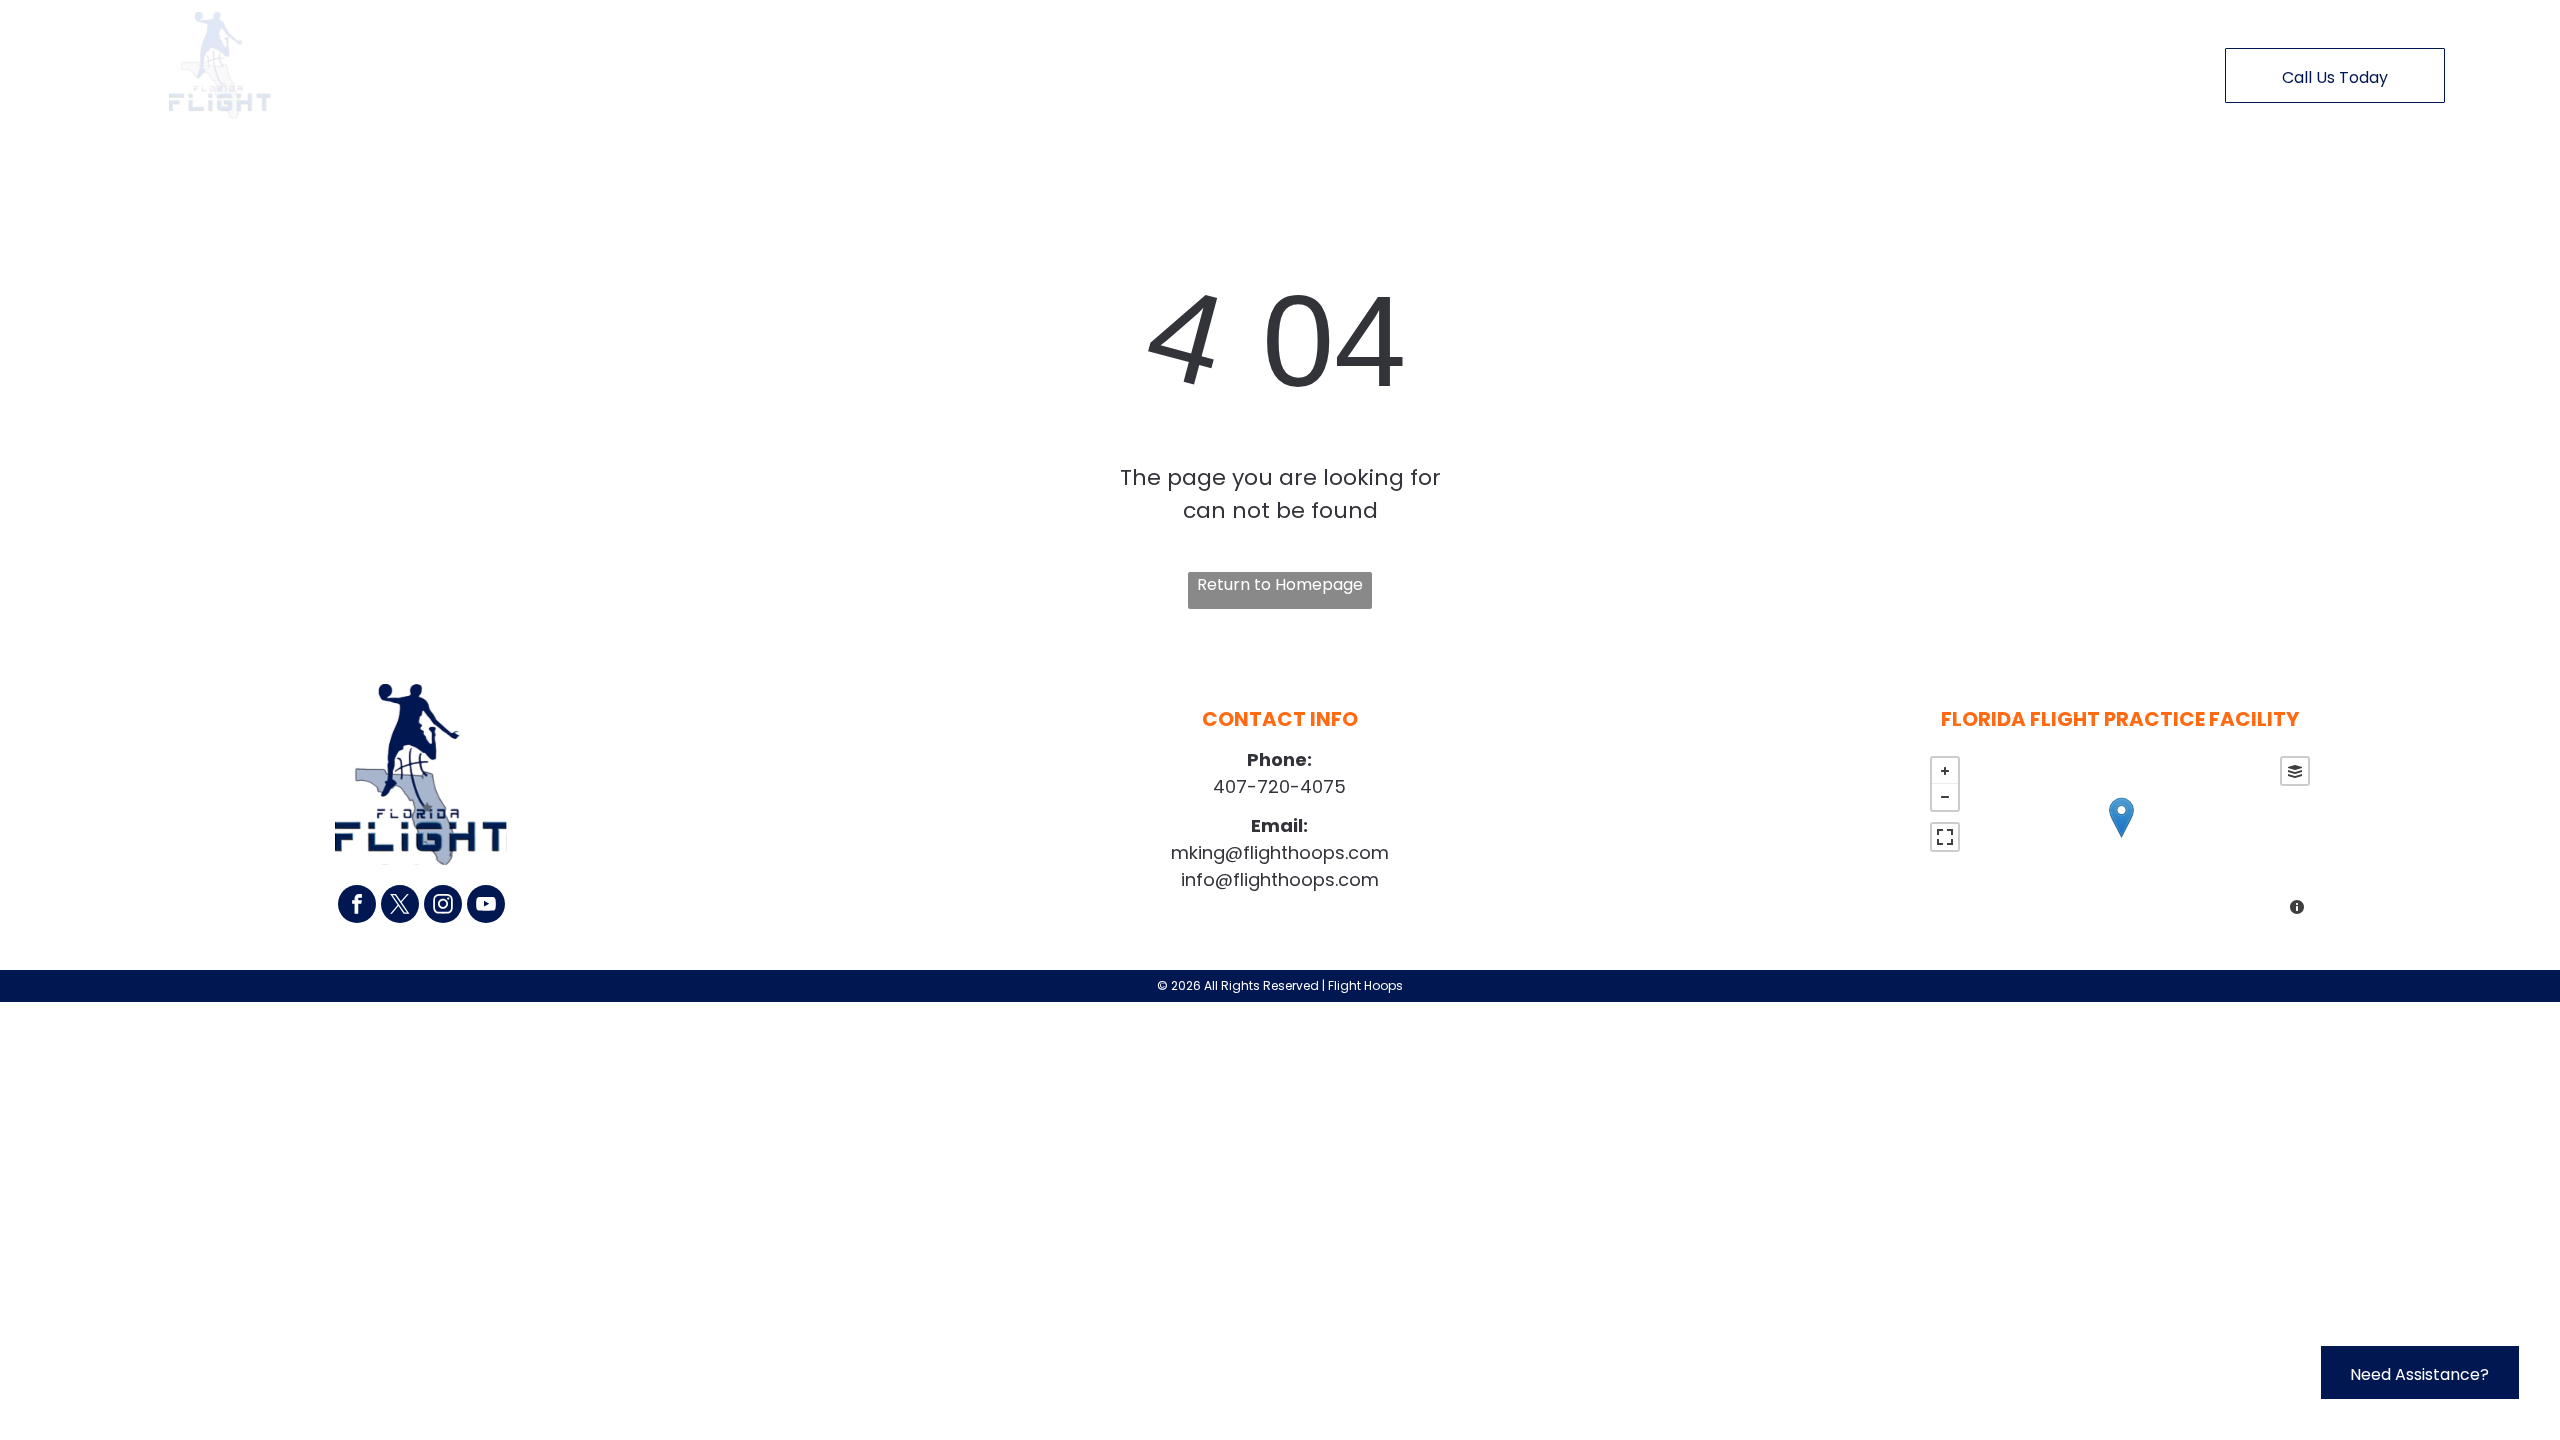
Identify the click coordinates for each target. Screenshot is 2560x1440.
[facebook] (357, 906)
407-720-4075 (1279, 786)
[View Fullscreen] (1945, 837)
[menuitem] (900, 71)
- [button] (1945, 797)
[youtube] (486, 906)
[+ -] (2120, 838)
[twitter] (400, 906)
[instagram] (443, 906)
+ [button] (1945, 771)
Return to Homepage (1280, 584)
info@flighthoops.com (1280, 879)
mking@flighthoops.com (1280, 852)
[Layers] (2295, 771)
